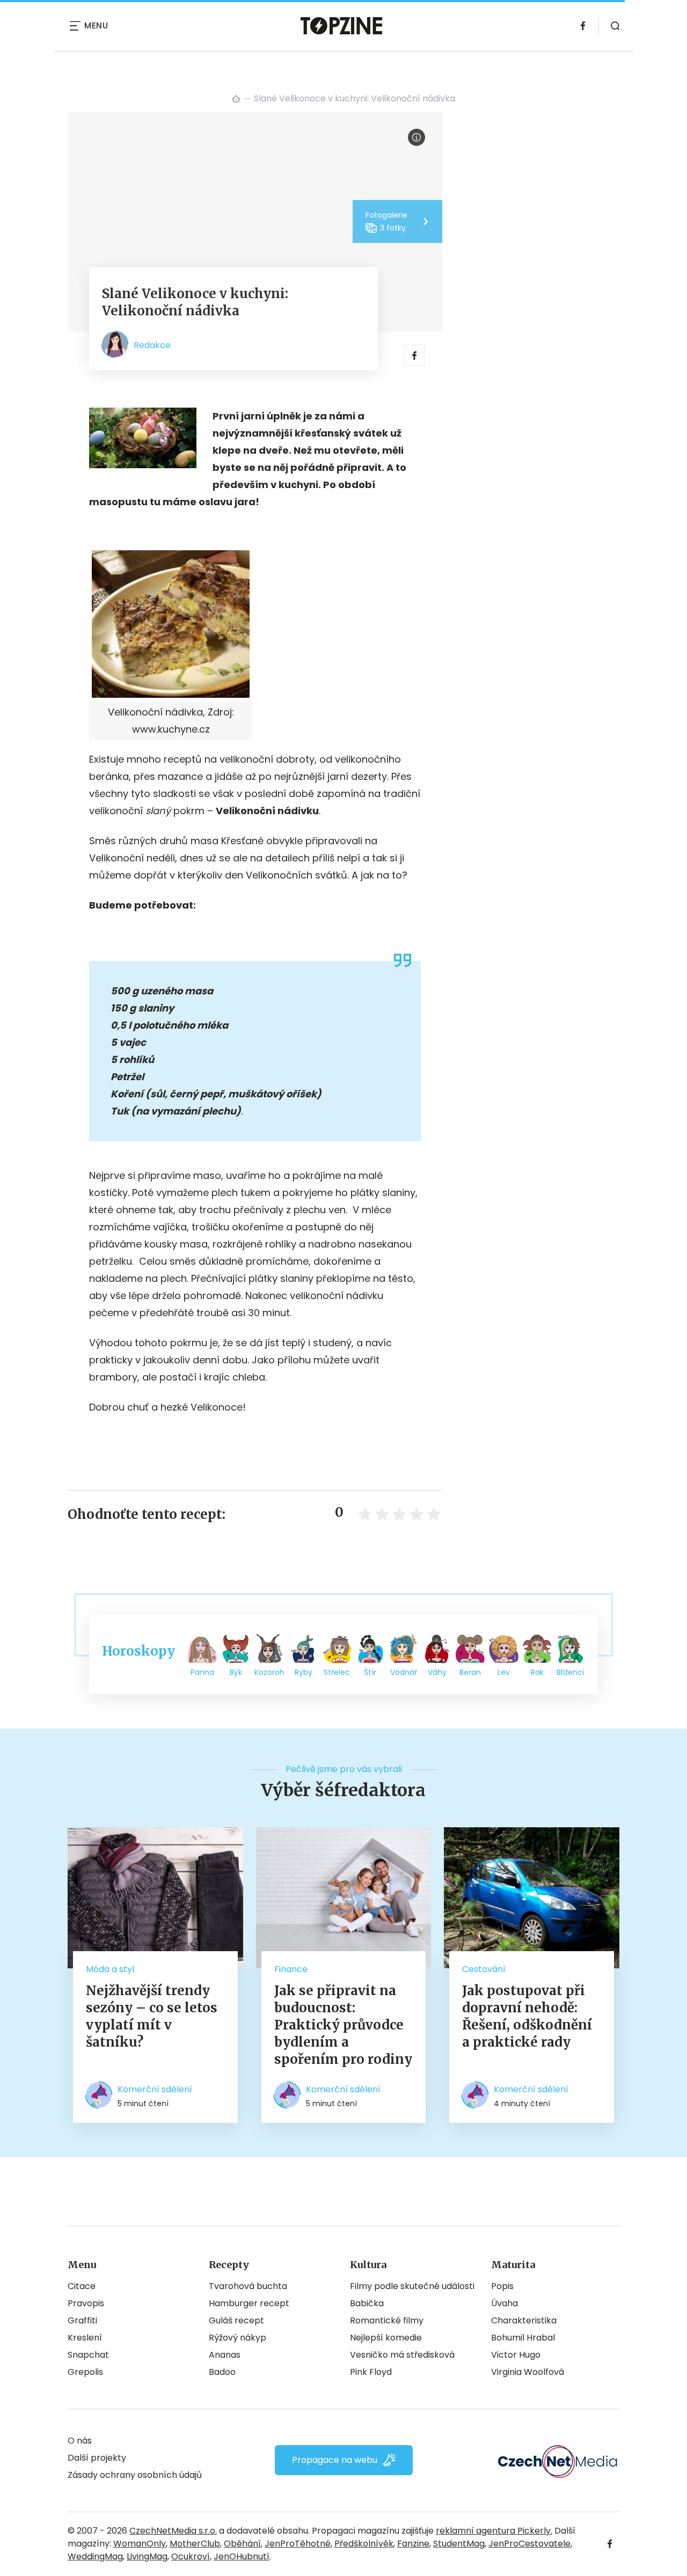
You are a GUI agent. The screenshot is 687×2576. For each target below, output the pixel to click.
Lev (504, 1672)
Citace (82, 2286)
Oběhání (242, 2544)
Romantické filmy (387, 2320)
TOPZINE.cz (236, 99)
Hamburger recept (249, 2303)
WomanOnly (140, 2544)
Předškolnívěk (364, 2544)
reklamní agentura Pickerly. (494, 2531)
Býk (236, 1672)
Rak (537, 1672)
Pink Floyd (371, 2372)
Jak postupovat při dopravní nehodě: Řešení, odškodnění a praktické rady (527, 2016)
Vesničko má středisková (402, 2355)
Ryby (304, 1672)
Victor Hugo (516, 2355)
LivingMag (147, 2556)
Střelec (337, 1672)
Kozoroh (269, 1672)
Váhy (437, 1672)
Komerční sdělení (155, 2089)
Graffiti (82, 2320)
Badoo (222, 2372)
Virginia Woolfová (528, 2372)
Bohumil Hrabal (523, 2338)
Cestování (484, 1969)
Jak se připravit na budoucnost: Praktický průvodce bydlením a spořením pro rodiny (343, 2025)
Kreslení (85, 2338)
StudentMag (459, 2544)
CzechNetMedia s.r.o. (173, 2531)
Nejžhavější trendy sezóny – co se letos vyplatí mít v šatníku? (152, 2016)
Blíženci (570, 1672)
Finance (291, 1969)
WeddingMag (95, 2556)
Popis (502, 2286)
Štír (370, 1672)
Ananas (225, 2355)
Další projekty (97, 2458)
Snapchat (88, 2355)
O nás (80, 2441)
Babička (367, 2303)
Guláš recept (236, 2320)
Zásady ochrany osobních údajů (135, 2475)
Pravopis (86, 2303)
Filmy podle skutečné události (412, 2286)
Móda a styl (110, 1969)
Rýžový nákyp (237, 2338)
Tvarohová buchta (248, 2286)
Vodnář (404, 1672)
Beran (470, 1672)
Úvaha (505, 2303)
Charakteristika (524, 2320)
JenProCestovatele (529, 2544)
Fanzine (413, 2544)
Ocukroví (191, 2556)
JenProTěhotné (298, 2544)
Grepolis (85, 2372)
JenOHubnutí (242, 2556)
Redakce (152, 345)
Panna (202, 1672)
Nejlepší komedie (386, 2338)
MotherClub (195, 2544)
